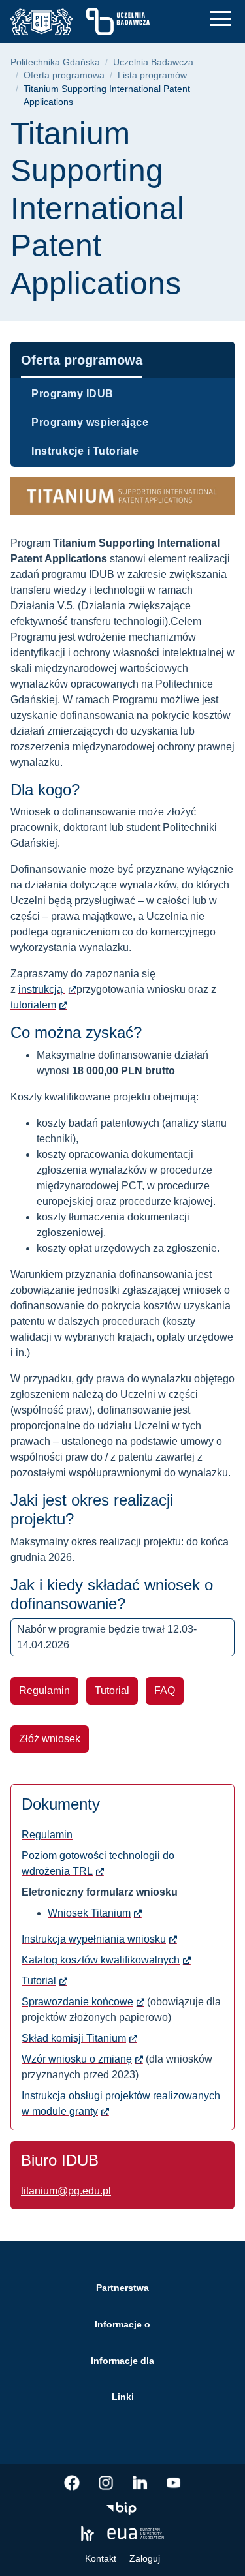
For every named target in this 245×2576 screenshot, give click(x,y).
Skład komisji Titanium (74, 2038)
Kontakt (101, 2558)
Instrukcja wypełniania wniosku (94, 1939)
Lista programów (152, 75)
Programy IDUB (73, 394)
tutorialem (33, 1005)
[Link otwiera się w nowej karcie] (72, 2483)
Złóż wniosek (50, 1739)
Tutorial (112, 1690)
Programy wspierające (90, 422)
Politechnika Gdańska (55, 62)
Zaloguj (145, 2558)
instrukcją (42, 989)
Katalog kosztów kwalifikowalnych (101, 1960)
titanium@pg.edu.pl (66, 2191)
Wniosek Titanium (89, 1913)
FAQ (165, 1690)
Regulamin (44, 1690)
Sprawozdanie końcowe (77, 2002)
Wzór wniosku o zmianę (77, 2059)
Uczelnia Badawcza (153, 62)
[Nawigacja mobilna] (221, 19)
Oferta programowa (64, 75)
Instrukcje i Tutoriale (85, 451)
